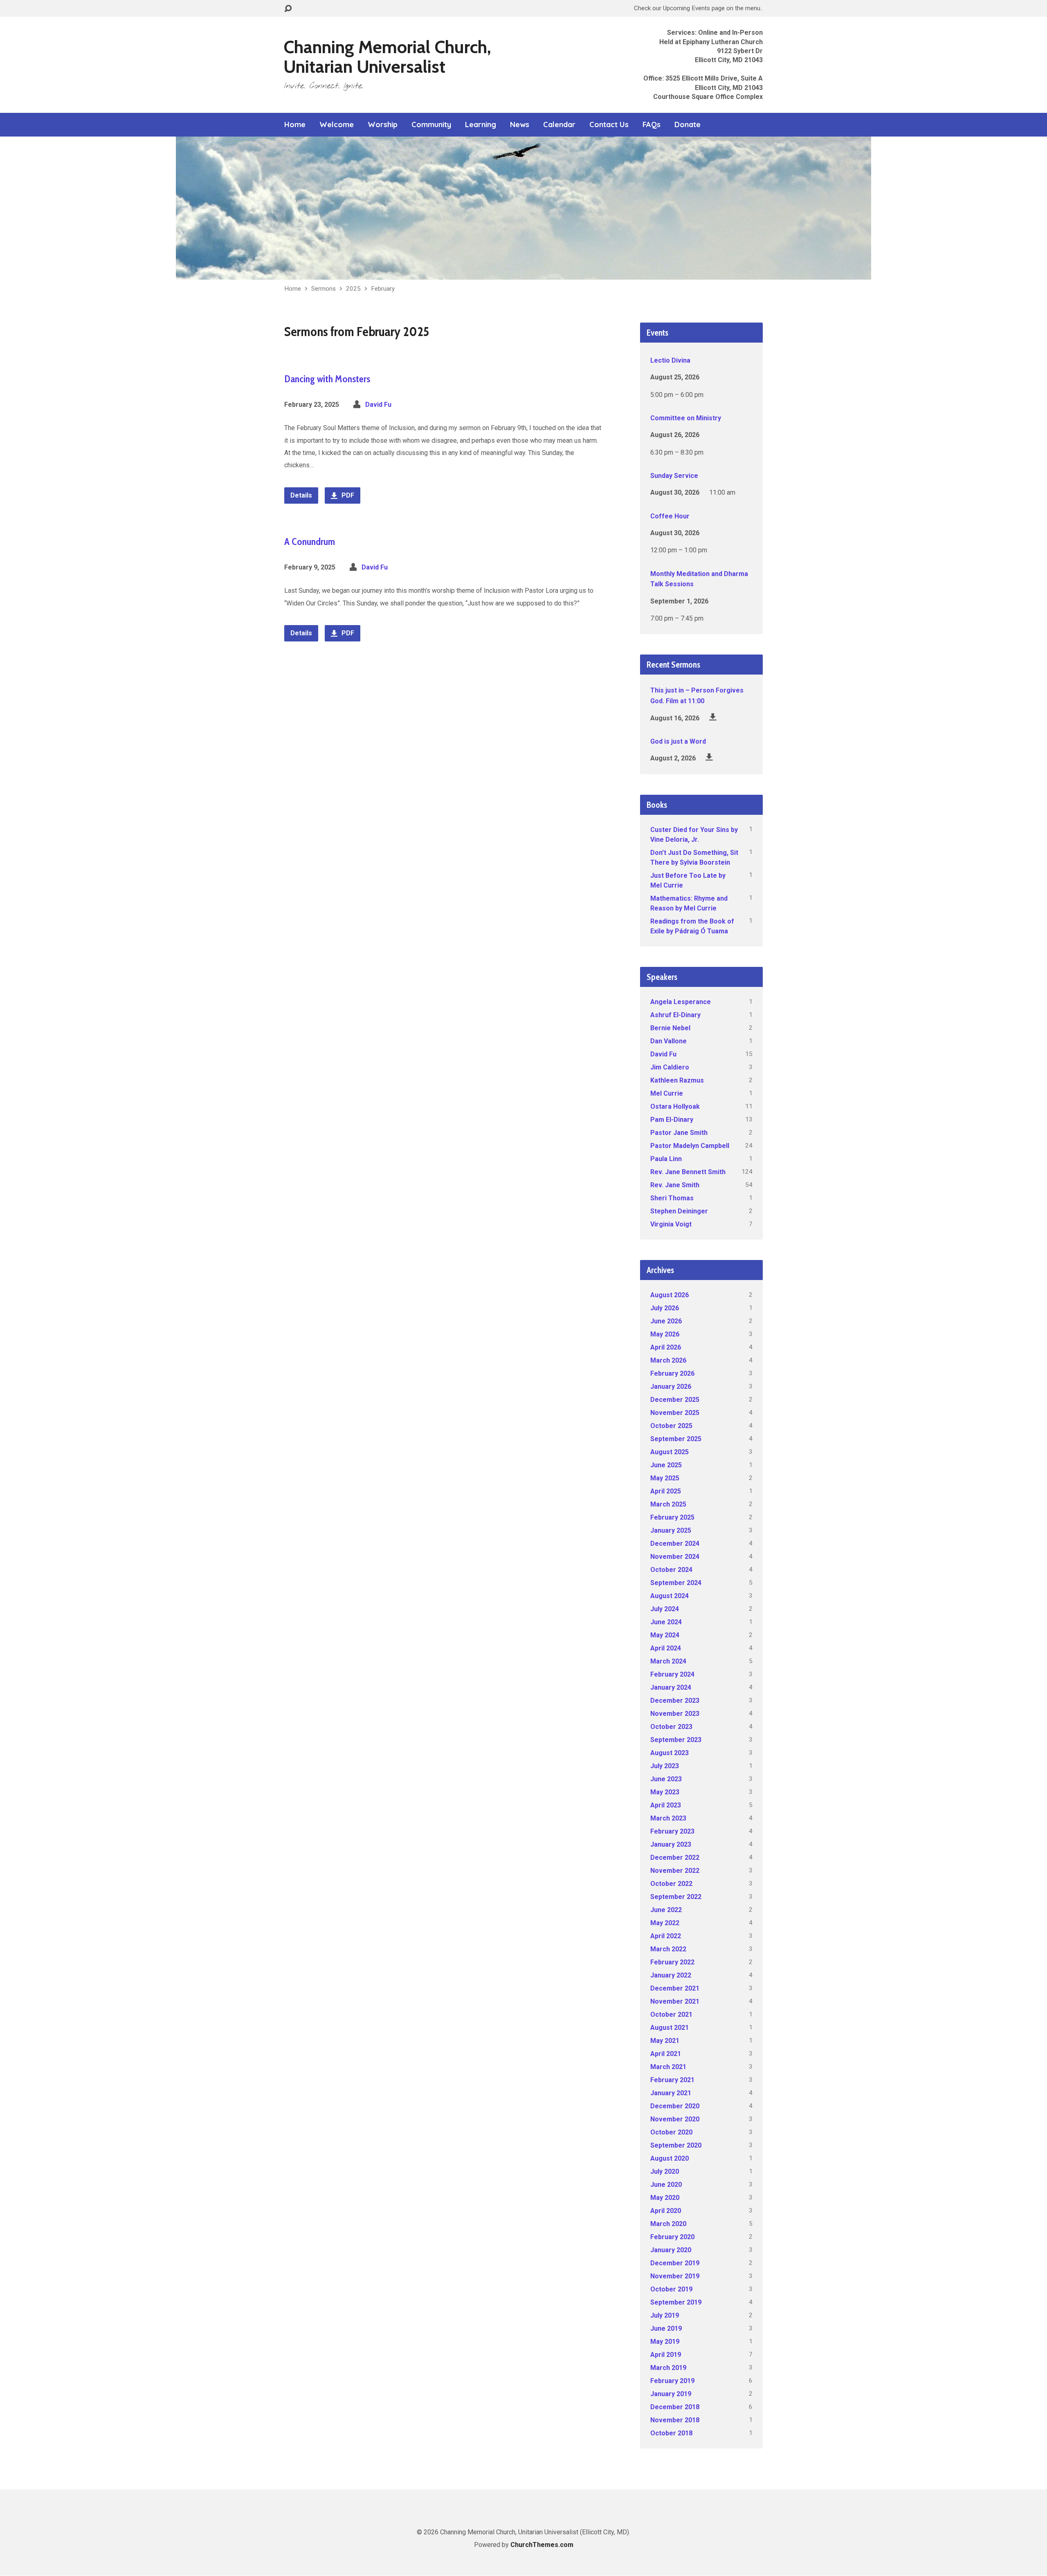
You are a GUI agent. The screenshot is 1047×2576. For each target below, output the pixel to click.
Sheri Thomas (672, 1198)
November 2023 (675, 1714)
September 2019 (676, 2302)
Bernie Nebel (670, 1028)
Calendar (559, 125)
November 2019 (675, 2276)
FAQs (652, 125)
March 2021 (668, 2067)
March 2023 (668, 1818)
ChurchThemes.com (542, 2545)
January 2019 (671, 2394)
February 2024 (672, 1674)
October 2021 (671, 2014)
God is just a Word (678, 741)
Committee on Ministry (686, 418)
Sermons (324, 289)
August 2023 (670, 1753)
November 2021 (675, 2001)
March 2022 (668, 1949)
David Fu (378, 405)
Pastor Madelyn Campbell (690, 1146)
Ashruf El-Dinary (675, 1015)
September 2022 (676, 1897)
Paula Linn (666, 1159)
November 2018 (675, 2420)
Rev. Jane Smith (675, 1185)
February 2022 (672, 1962)
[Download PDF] (713, 717)
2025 (353, 289)
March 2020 (668, 2224)
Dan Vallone (668, 1041)
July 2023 (665, 1766)
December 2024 (675, 1544)
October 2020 (671, 2132)
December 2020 (675, 2106)
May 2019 (665, 2342)
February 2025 (672, 1517)
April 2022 (666, 1936)
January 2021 (671, 2093)
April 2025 (666, 1491)
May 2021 (665, 2041)
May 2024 (665, 1635)
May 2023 (665, 1792)
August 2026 (670, 1295)
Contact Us (609, 125)
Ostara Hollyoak (675, 1106)
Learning (481, 125)
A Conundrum (310, 541)
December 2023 (675, 1701)
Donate (688, 125)
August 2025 (670, 1452)
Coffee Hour (670, 516)
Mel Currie (667, 1093)
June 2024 (666, 1622)
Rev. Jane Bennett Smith (688, 1172)
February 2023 (672, 1831)
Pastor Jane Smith (679, 1133)
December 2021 (675, 1988)
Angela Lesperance (681, 1002)
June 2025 (666, 1465)
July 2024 (665, 1609)
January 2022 (671, 1975)
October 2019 (671, 2289)
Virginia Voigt (671, 1224)
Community (431, 125)
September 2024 (676, 1583)
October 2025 (671, 1426)
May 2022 (665, 1923)
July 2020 (665, 2171)
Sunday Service (674, 476)
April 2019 (666, 2355)
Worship (383, 125)
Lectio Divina (670, 360)
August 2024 (670, 1596)
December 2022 (675, 1857)
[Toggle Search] (288, 9)
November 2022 (675, 1871)
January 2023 (671, 1844)
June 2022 (666, 1910)
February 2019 (672, 2381)
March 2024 (668, 1661)
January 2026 (671, 1387)
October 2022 (671, 1884)
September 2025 (676, 1439)
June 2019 (666, 2328)
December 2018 (675, 2407)
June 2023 (666, 1779)
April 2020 (666, 2211)
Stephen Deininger (679, 1211)
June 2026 (666, 1321)
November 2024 (675, 1557)
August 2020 (670, 2158)
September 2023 (676, 1740)
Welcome (337, 125)
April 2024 (666, 1648)
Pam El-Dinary (672, 1120)
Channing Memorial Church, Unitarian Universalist (387, 57)
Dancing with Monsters (327, 379)
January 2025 (671, 1530)
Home (295, 125)
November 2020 (675, 2119)
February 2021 (672, 2080)
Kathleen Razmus (677, 1080)
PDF (347, 495)
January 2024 (671, 1687)
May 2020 (665, 2198)
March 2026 (668, 1360)
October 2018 (671, 2433)
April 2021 (666, 2054)
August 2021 (670, 2028)
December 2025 (675, 1400)
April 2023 (666, 1805)
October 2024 (671, 1570)
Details (301, 495)
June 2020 (666, 2185)
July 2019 (665, 2315)
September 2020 (676, 2145)
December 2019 (675, 2263)
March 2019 (668, 2368)
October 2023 (671, 1727)
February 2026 (672, 1373)
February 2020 (672, 2237)
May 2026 (665, 1334)
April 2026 (666, 1347)
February (383, 289)
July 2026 (665, 1308)
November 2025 (675, 1413)
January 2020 (671, 2250)
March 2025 (668, 1504)
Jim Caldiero (670, 1067)
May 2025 (665, 1478)
